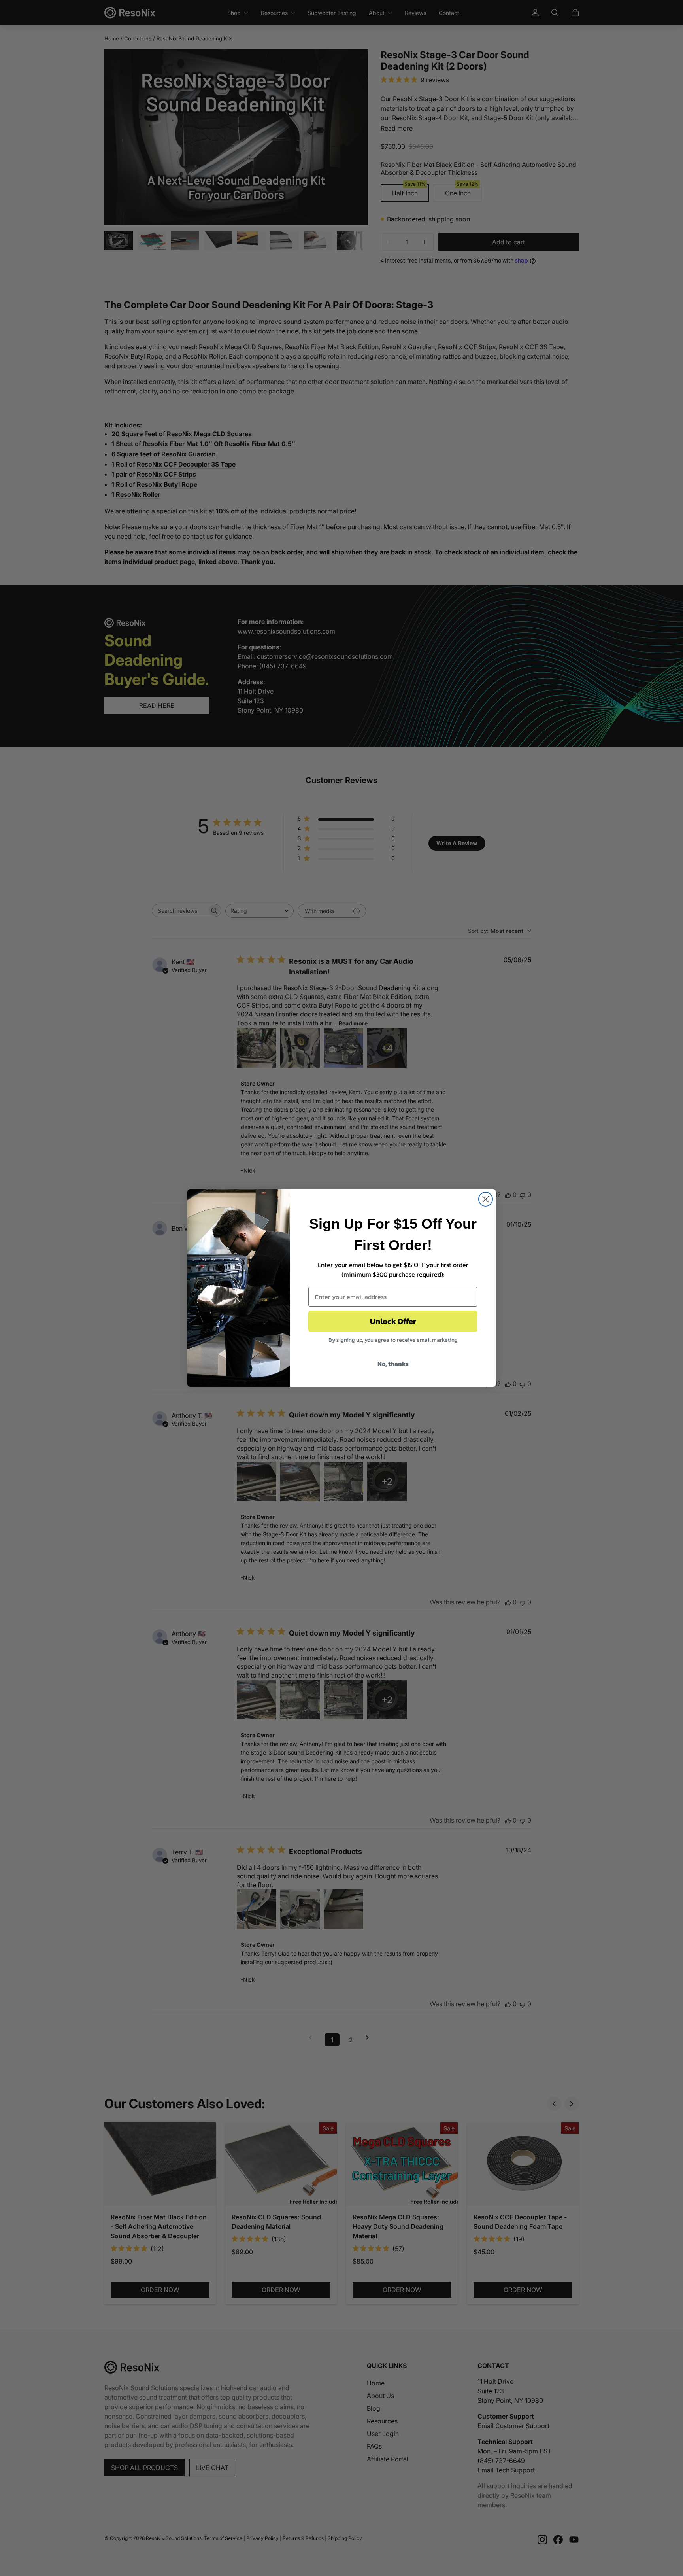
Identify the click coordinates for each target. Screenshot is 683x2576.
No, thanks (393, 1364)
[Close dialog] (486, 1199)
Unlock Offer (393, 1321)
